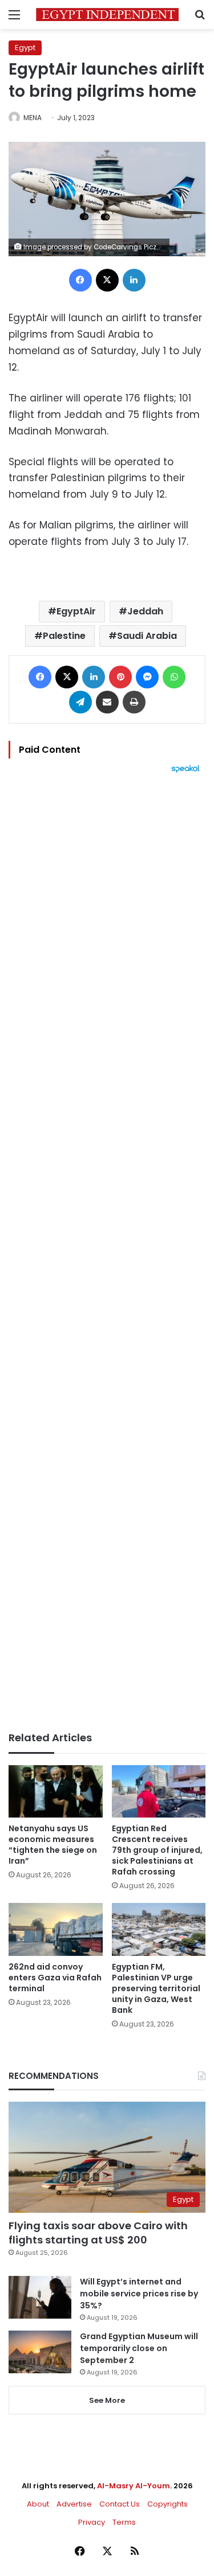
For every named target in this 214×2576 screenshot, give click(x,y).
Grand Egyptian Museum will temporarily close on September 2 (139, 2348)
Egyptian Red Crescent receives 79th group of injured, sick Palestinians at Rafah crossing (157, 1850)
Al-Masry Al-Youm (134, 2486)
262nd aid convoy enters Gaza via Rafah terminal (55, 1978)
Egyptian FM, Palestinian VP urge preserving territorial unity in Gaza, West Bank (156, 1988)
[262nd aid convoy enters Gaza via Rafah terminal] (56, 1929)
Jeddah (145, 611)
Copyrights (167, 2504)
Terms (124, 2522)
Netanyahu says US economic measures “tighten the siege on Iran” (53, 1845)
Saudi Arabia (147, 636)
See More (107, 2400)
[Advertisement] (107, 1252)
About (38, 2504)
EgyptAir (76, 611)
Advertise (74, 2504)
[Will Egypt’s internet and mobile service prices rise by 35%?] (40, 2297)
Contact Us (120, 2504)
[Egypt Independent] (107, 15)
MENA (33, 118)
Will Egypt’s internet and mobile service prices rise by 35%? (139, 2294)
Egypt (25, 48)
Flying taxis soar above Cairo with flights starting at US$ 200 (98, 2233)
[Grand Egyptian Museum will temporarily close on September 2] (40, 2352)
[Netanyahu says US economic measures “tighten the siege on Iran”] (56, 1792)
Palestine (64, 636)
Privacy (92, 2522)
